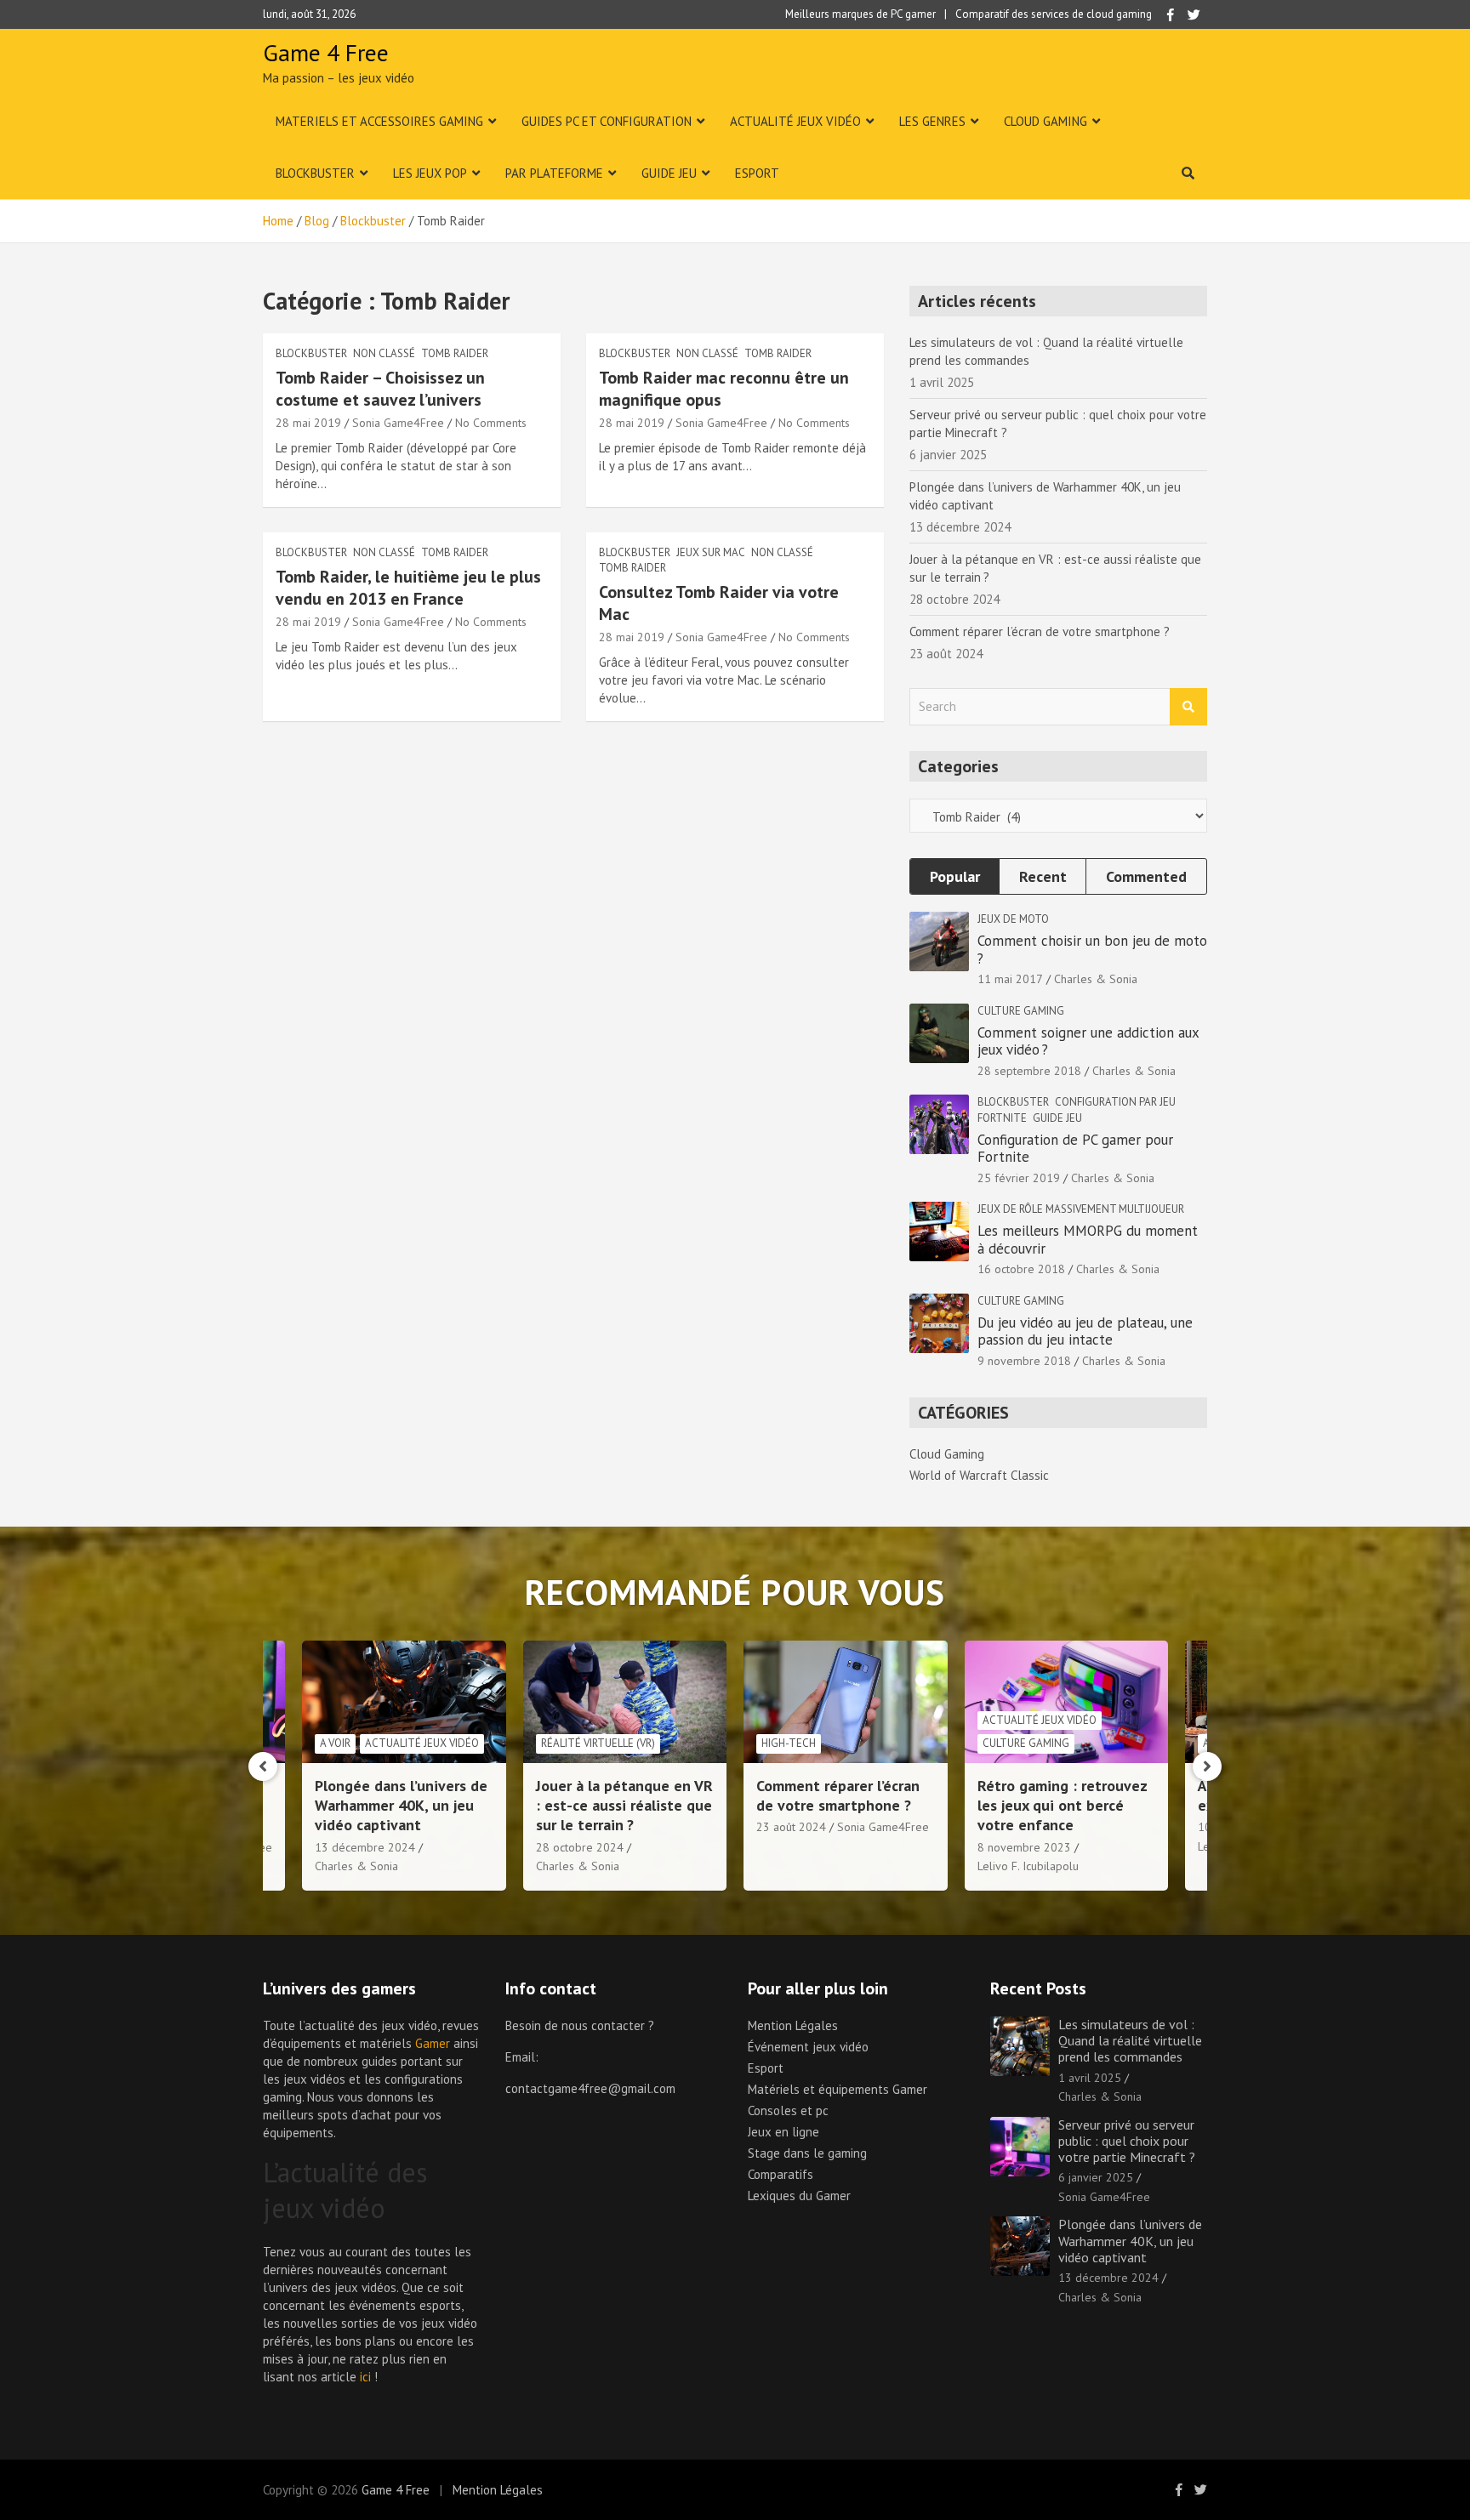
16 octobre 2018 (1021, 1269)
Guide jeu (669, 173)
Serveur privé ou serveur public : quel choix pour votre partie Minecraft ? (1127, 2141)
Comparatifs (781, 2174)
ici (365, 2377)
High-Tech (789, 1743)
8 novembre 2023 (1024, 1847)
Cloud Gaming (1046, 121)
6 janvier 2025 (1096, 2177)
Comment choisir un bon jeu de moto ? (1092, 949)
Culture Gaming (1021, 1011)
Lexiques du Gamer (799, 2196)
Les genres (932, 121)
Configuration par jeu (1115, 1102)
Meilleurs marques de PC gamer (860, 14)
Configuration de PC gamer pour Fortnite (1075, 1148)
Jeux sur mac (711, 552)
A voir (335, 1743)
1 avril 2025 (1090, 2078)
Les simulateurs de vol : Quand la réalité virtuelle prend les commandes (1130, 2040)
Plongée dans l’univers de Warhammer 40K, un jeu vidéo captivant (401, 1806)
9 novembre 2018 (1024, 1361)
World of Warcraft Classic (979, 1475)
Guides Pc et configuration (607, 121)
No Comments (491, 423)
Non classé (384, 353)
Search (1188, 707)
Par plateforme (554, 173)
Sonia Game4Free (398, 423)
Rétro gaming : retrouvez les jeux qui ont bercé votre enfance (1062, 1806)
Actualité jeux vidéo (795, 121)
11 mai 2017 (1010, 979)
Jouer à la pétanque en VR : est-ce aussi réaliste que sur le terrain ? (624, 1806)
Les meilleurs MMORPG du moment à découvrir (1088, 1239)
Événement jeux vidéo (808, 2047)
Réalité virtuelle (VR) (598, 1743)
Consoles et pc (788, 2110)
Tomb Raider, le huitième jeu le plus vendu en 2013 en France (408, 588)
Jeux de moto (1013, 919)
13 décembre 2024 (365, 1847)
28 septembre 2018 (1029, 1071)
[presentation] (263, 1766)
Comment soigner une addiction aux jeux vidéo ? (1088, 1041)
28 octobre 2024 (580, 1847)
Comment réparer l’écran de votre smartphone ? (1040, 631)
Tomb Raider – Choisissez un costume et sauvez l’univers (380, 389)
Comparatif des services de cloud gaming (1054, 14)
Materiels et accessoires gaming (379, 121)
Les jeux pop (430, 173)
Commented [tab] (1146, 876)
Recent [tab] (1043, 876)
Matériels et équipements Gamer (838, 2089)
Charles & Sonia (1096, 979)
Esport (757, 173)
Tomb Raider (455, 353)
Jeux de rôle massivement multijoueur (1081, 1209)
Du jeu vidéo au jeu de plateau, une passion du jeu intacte (1085, 1331)
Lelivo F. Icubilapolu (1028, 1866)
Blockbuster (315, 173)
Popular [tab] (955, 876)
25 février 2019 (1019, 1178)
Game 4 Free (326, 52)
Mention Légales (793, 2025)
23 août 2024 (791, 1827)
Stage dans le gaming (807, 2153)
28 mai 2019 (308, 423)
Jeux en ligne (783, 2132)
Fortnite (1002, 1118)
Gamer (433, 2043)
